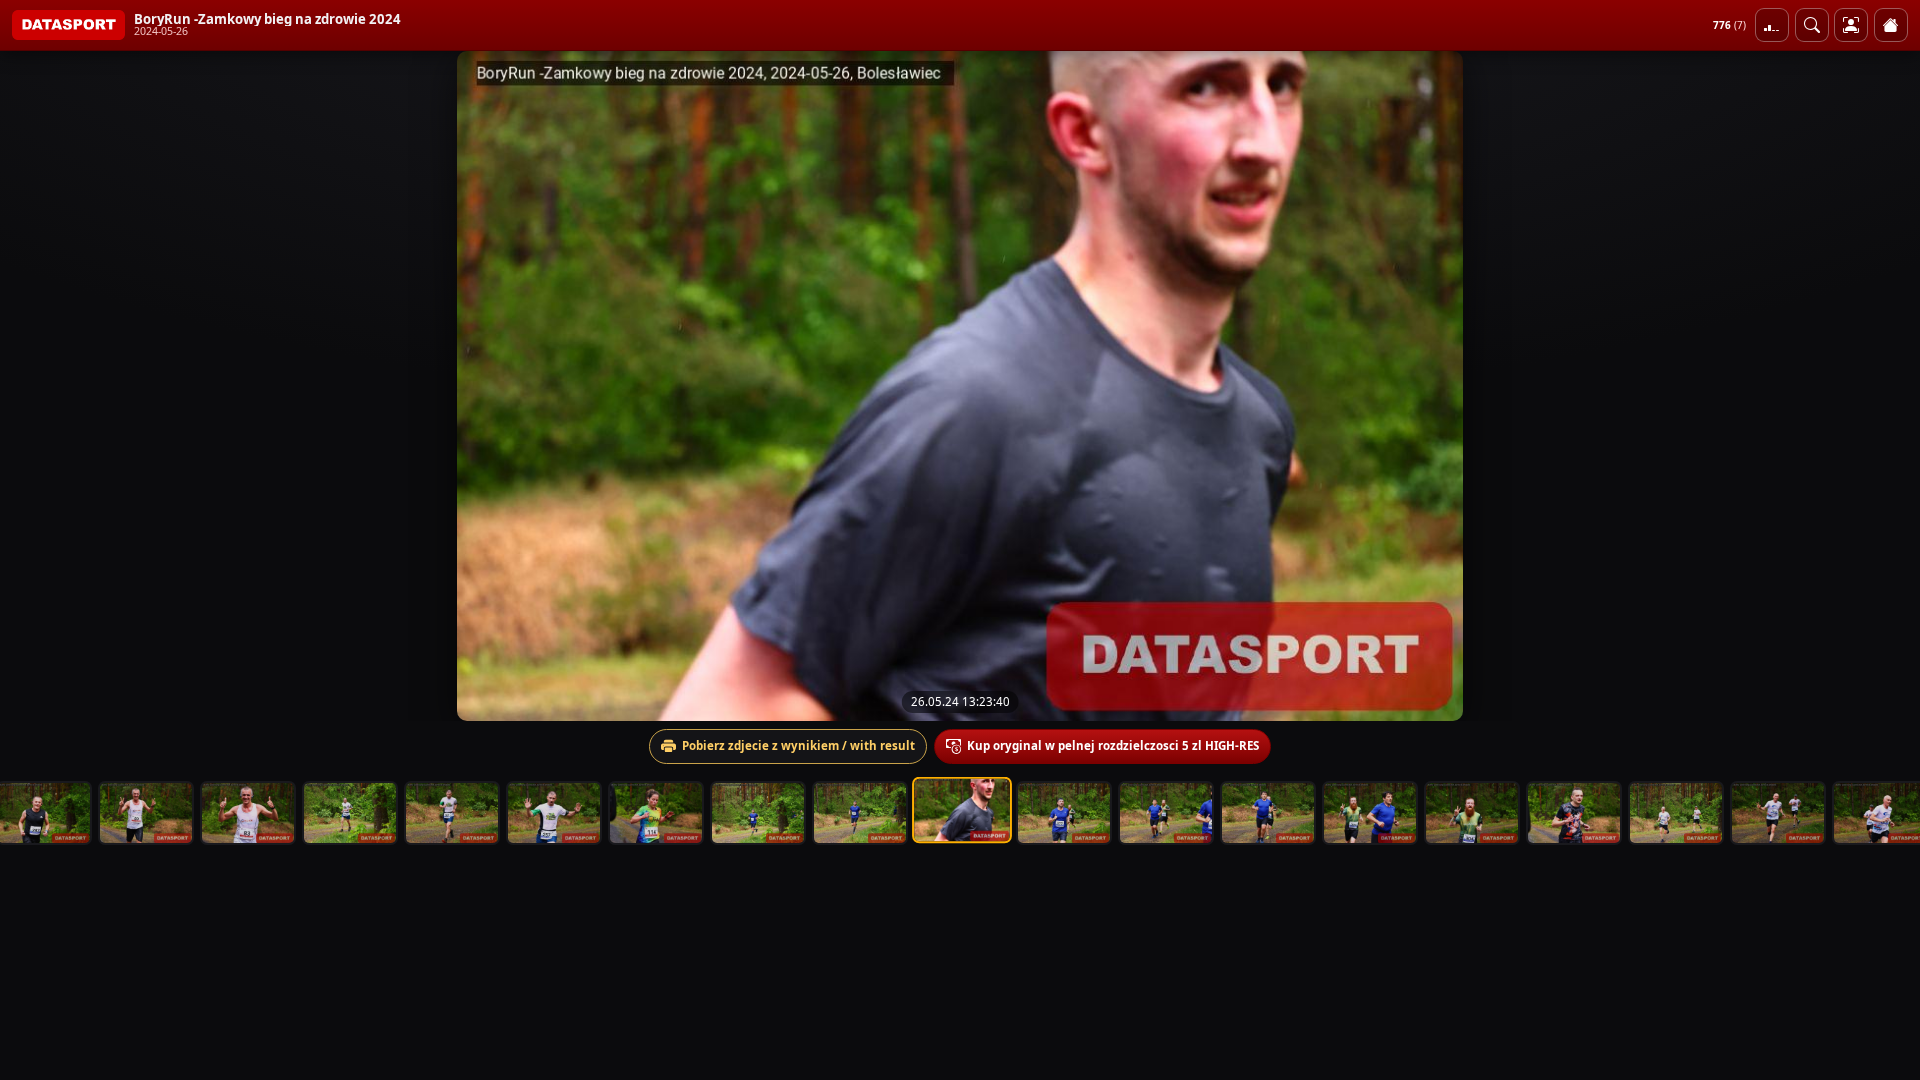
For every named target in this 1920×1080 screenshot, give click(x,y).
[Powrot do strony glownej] (1891, 25)
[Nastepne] (1887, 386)
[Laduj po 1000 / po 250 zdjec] (1772, 25)
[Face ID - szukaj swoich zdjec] (1812, 25)
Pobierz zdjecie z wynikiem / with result (798, 745)
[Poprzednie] (33, 386)
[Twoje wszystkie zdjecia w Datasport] (1851, 25)
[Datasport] (68, 25)
